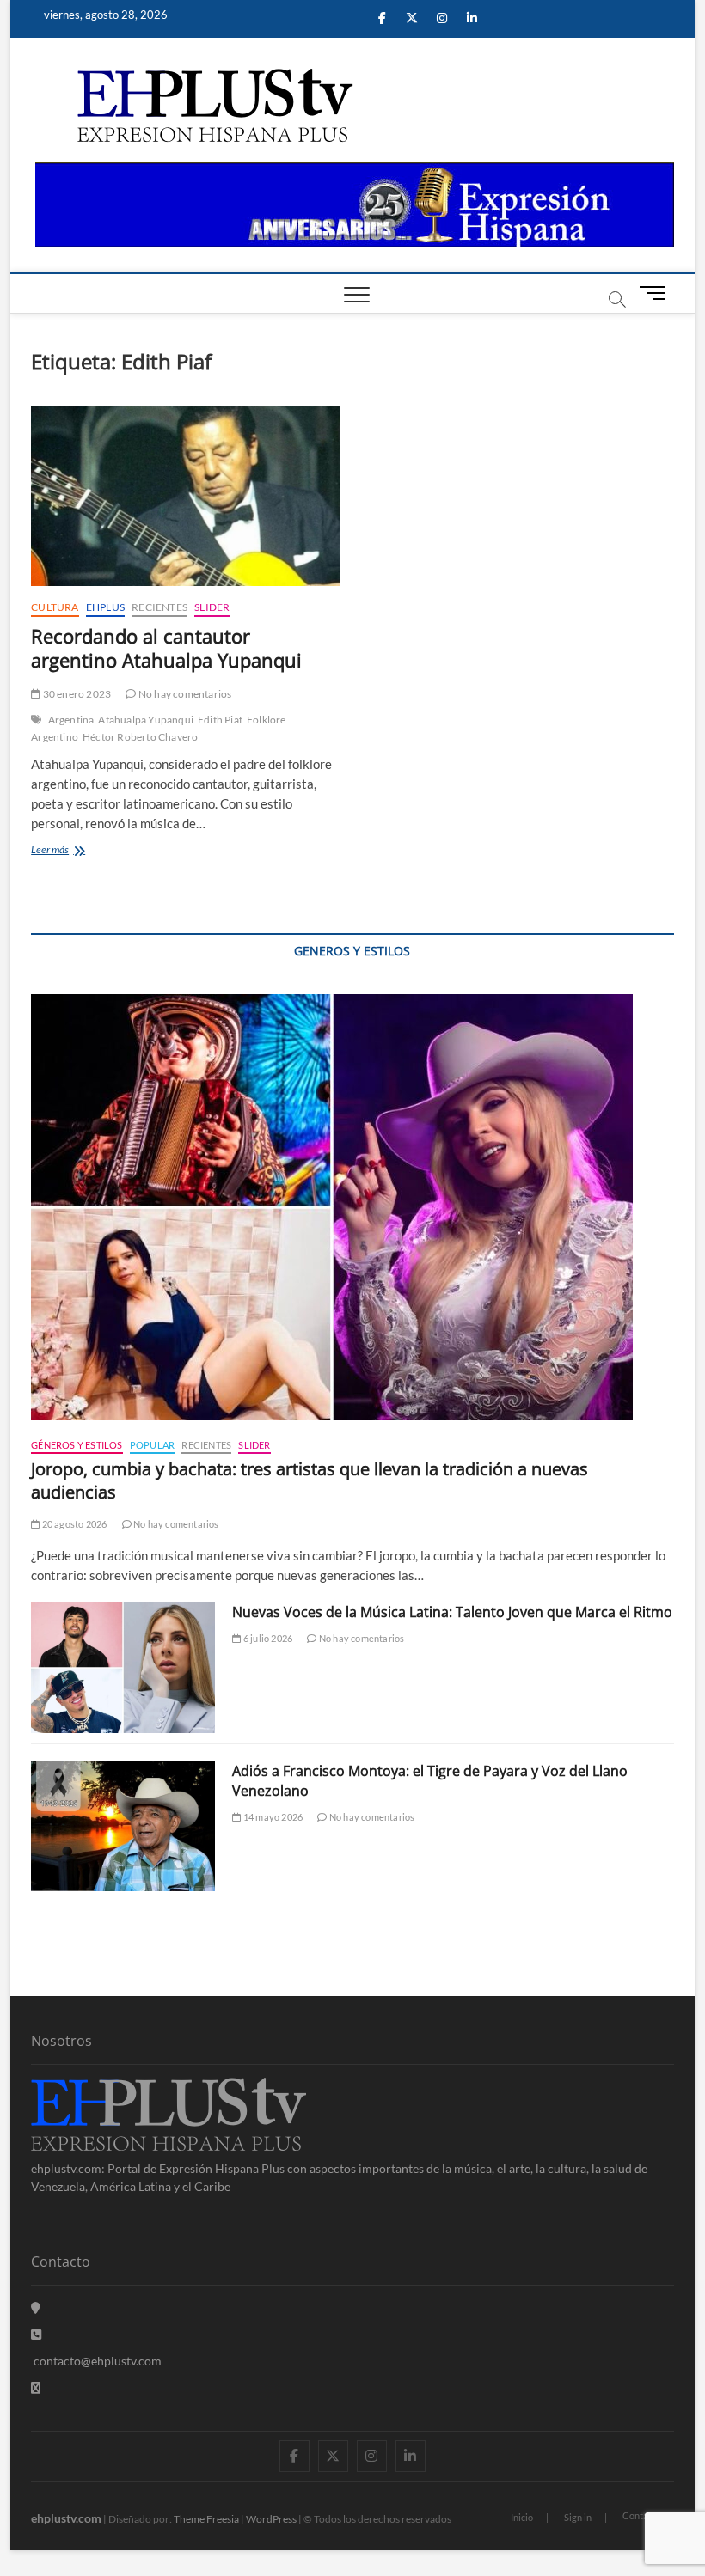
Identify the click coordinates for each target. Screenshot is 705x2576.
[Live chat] (36, 2387)
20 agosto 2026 (73, 1524)
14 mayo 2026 (272, 1817)
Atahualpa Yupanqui (146, 720)
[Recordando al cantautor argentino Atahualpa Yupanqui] (185, 496)
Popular (152, 1445)
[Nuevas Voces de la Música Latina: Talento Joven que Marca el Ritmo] (123, 1668)
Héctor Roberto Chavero (140, 737)
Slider (212, 607)
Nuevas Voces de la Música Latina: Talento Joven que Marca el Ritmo (452, 1612)
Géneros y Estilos (77, 1445)
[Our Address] (36, 2307)
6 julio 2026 (267, 1638)
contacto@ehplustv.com (98, 2361)
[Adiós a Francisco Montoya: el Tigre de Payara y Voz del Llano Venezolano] (123, 1827)
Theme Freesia (206, 2519)
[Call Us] (36, 2334)
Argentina (71, 720)
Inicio (522, 2517)
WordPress (271, 2519)
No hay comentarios (184, 694)
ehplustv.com (66, 2518)
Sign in (578, 2517)
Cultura (55, 607)
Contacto (642, 2515)
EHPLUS (105, 607)
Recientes (159, 607)
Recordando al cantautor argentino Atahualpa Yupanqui (166, 648)
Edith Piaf (220, 720)
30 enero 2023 (76, 694)
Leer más (74, 851)
